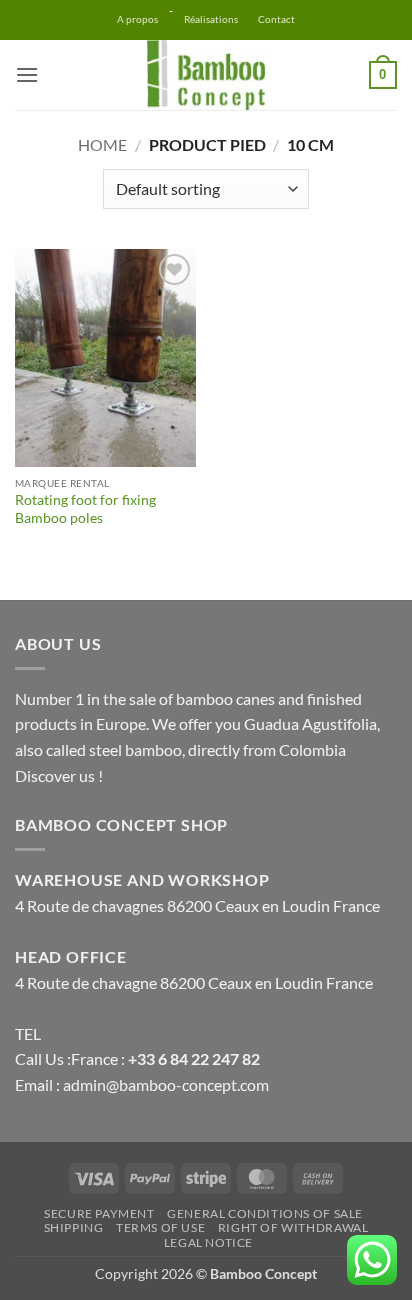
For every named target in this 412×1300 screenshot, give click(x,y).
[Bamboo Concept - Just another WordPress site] (206, 75)
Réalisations (211, 19)
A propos (137, 19)
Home (102, 144)
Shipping (74, 1227)
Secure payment (99, 1213)
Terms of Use (160, 1227)
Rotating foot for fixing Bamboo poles (85, 509)
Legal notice (208, 1242)
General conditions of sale (265, 1213)
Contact (276, 19)
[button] (27, 74)
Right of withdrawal (293, 1227)
